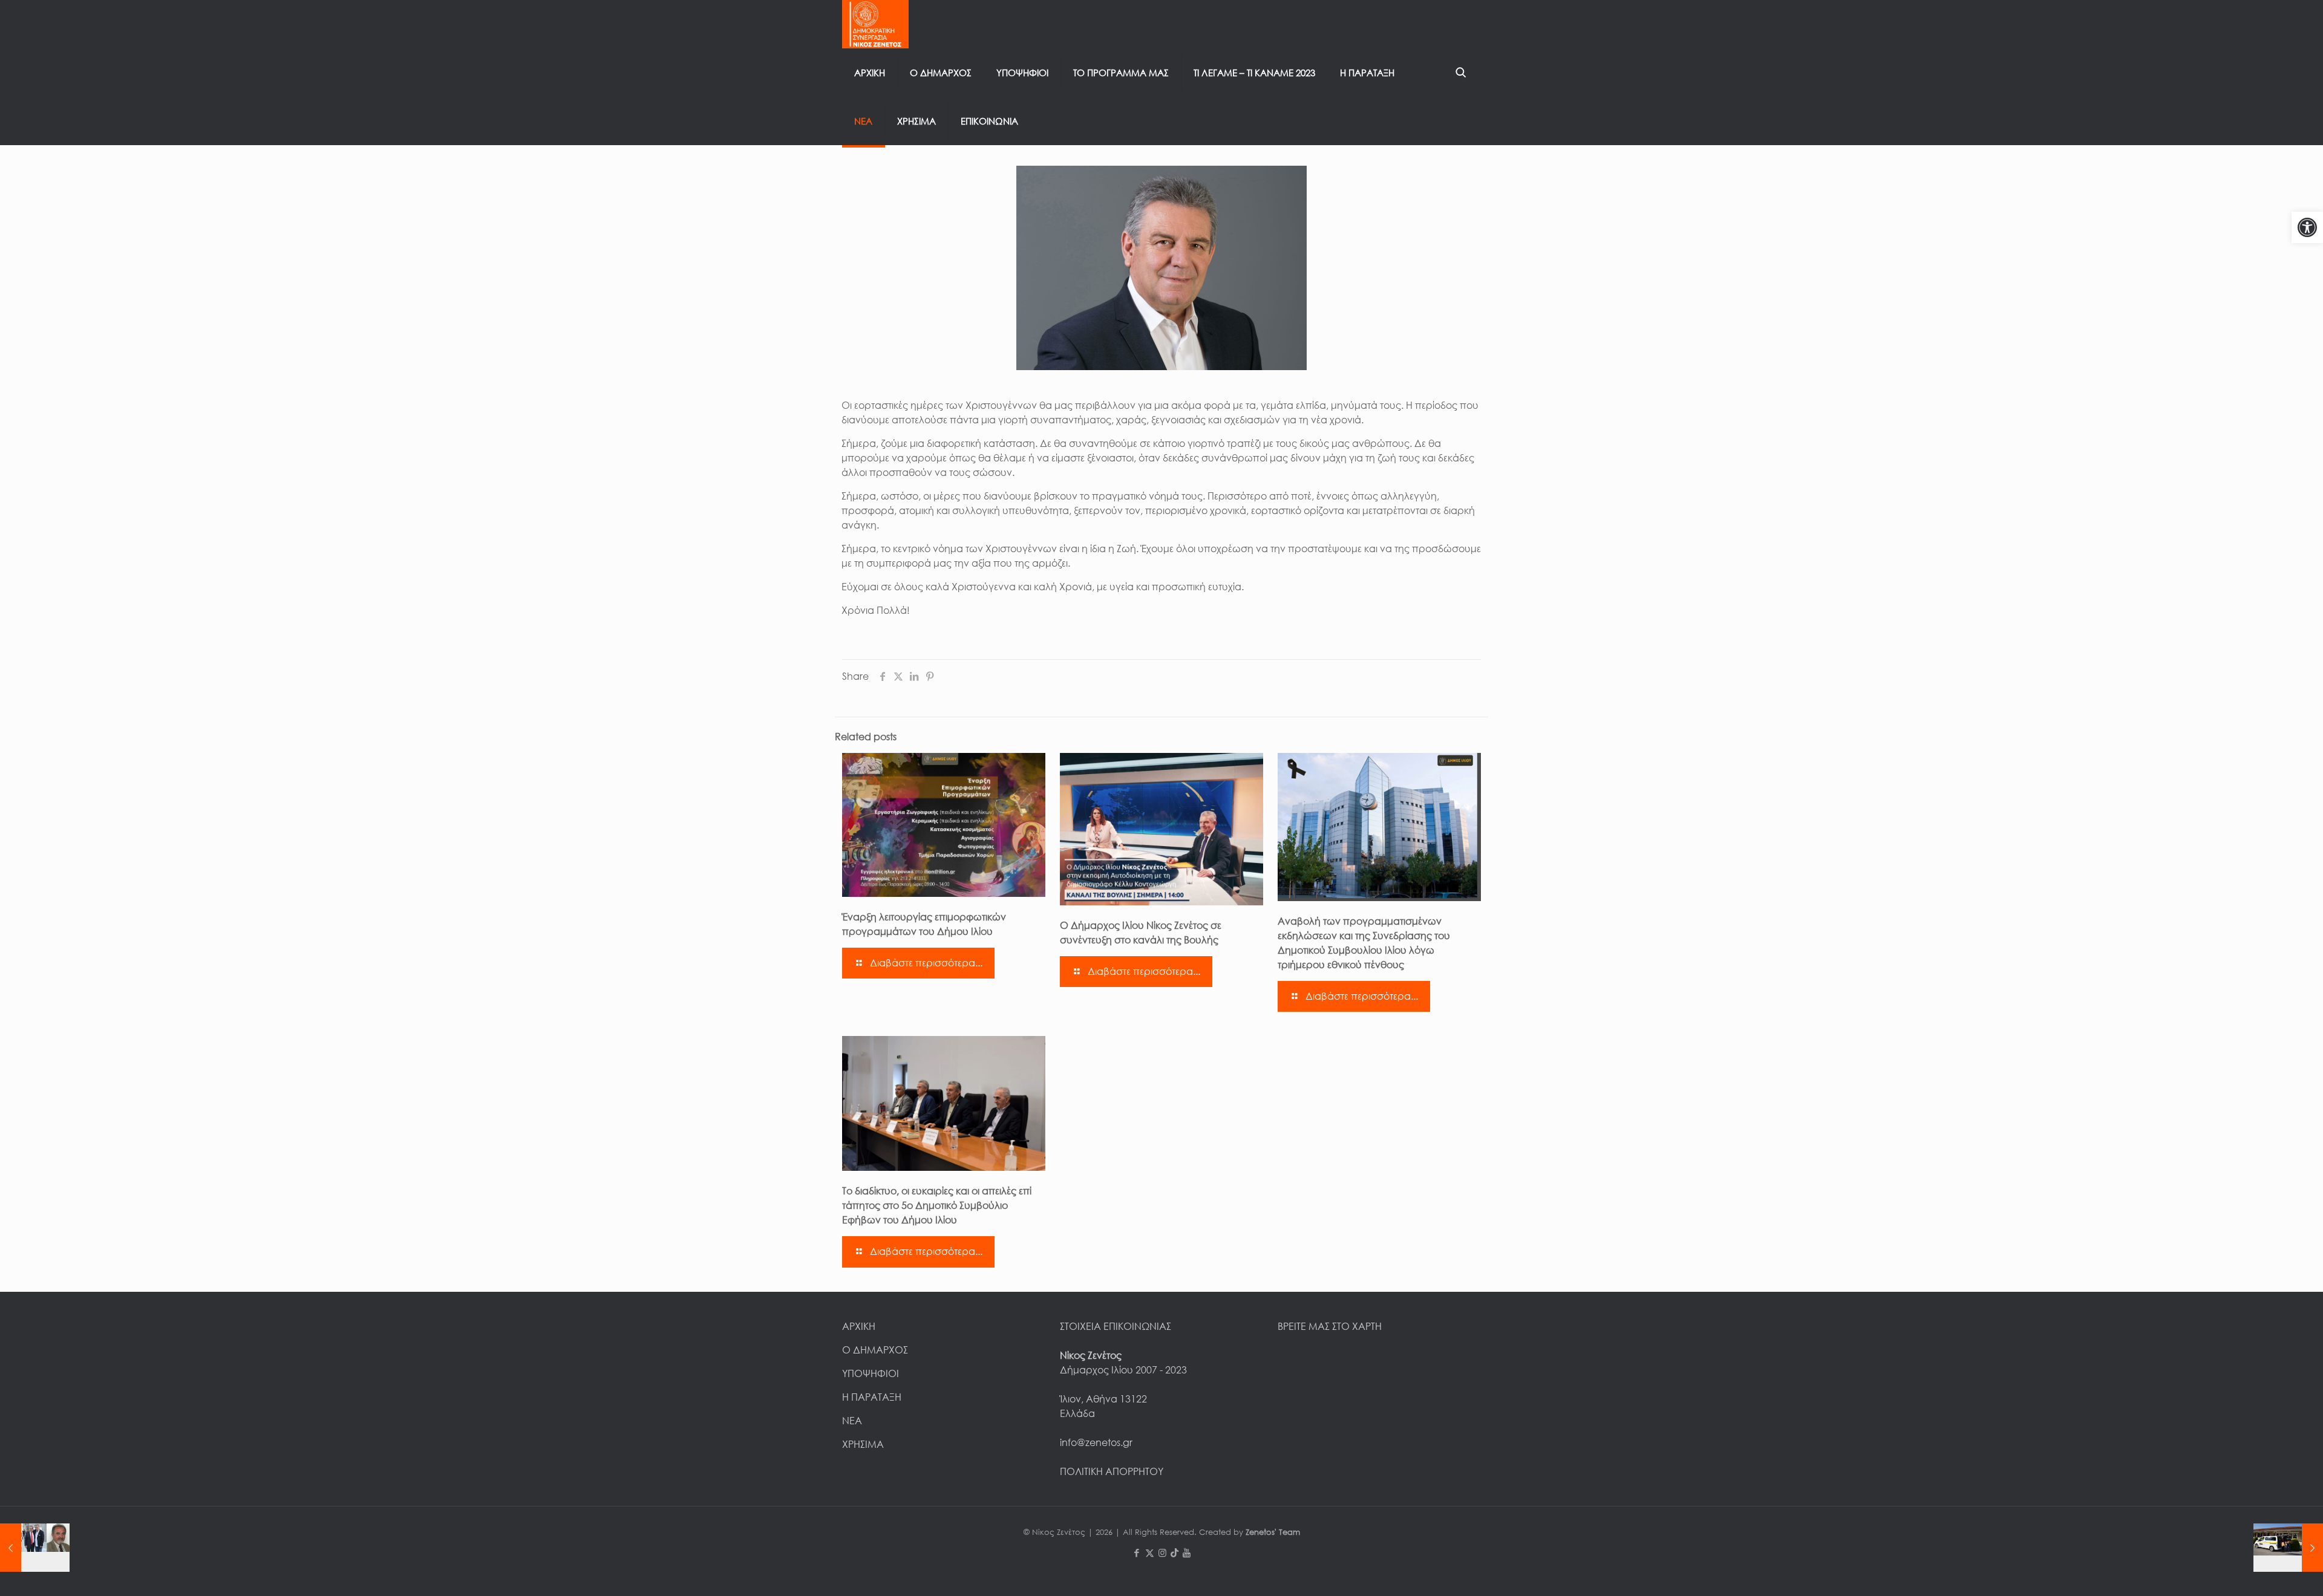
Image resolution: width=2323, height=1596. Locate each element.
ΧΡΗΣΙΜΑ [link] (863, 1444)
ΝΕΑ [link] (852, 1421)
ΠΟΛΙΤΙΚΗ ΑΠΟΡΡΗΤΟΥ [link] (1112, 1471)
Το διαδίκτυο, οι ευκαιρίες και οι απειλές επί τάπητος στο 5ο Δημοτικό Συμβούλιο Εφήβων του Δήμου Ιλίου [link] (937, 1205)
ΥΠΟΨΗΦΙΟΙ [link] (871, 1373)
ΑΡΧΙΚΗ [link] (859, 1326)
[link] (2307, 227)
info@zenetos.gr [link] (1096, 1442)
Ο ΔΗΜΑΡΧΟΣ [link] (875, 1350)
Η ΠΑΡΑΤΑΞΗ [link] (872, 1397)
